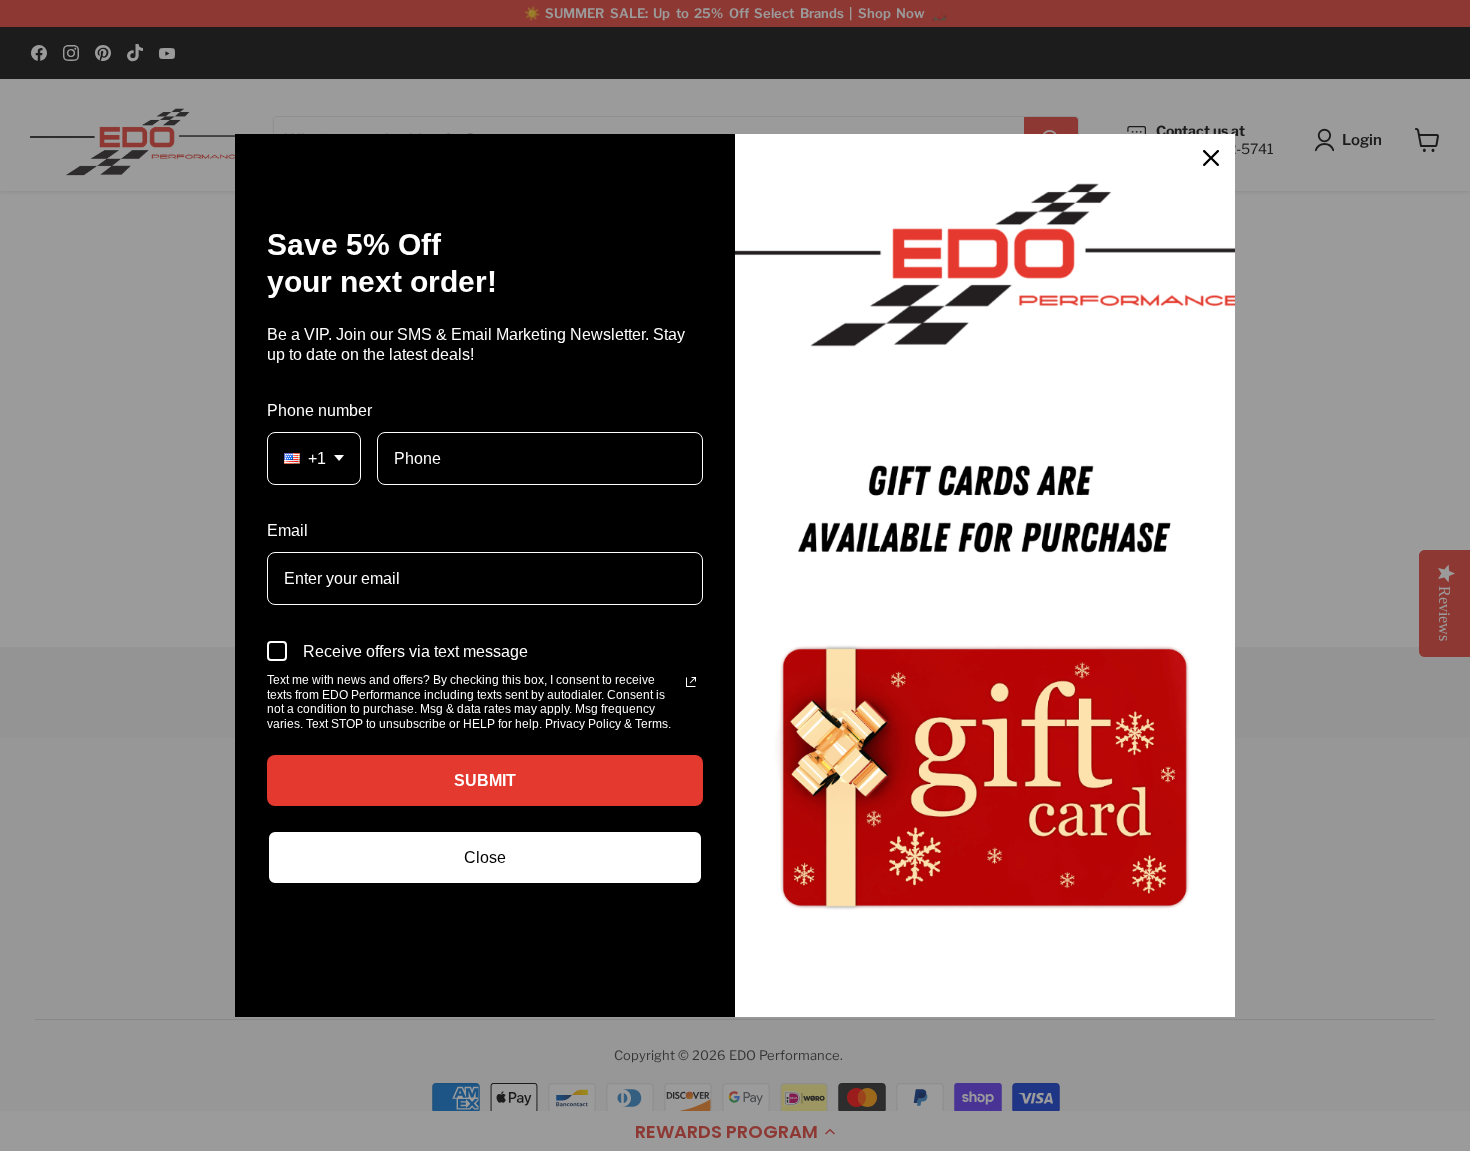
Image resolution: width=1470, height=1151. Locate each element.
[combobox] (314, 458)
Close (485, 857)
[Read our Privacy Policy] (691, 682)
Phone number (319, 410)
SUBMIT (485, 780)
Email (287, 530)
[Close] (1211, 158)
